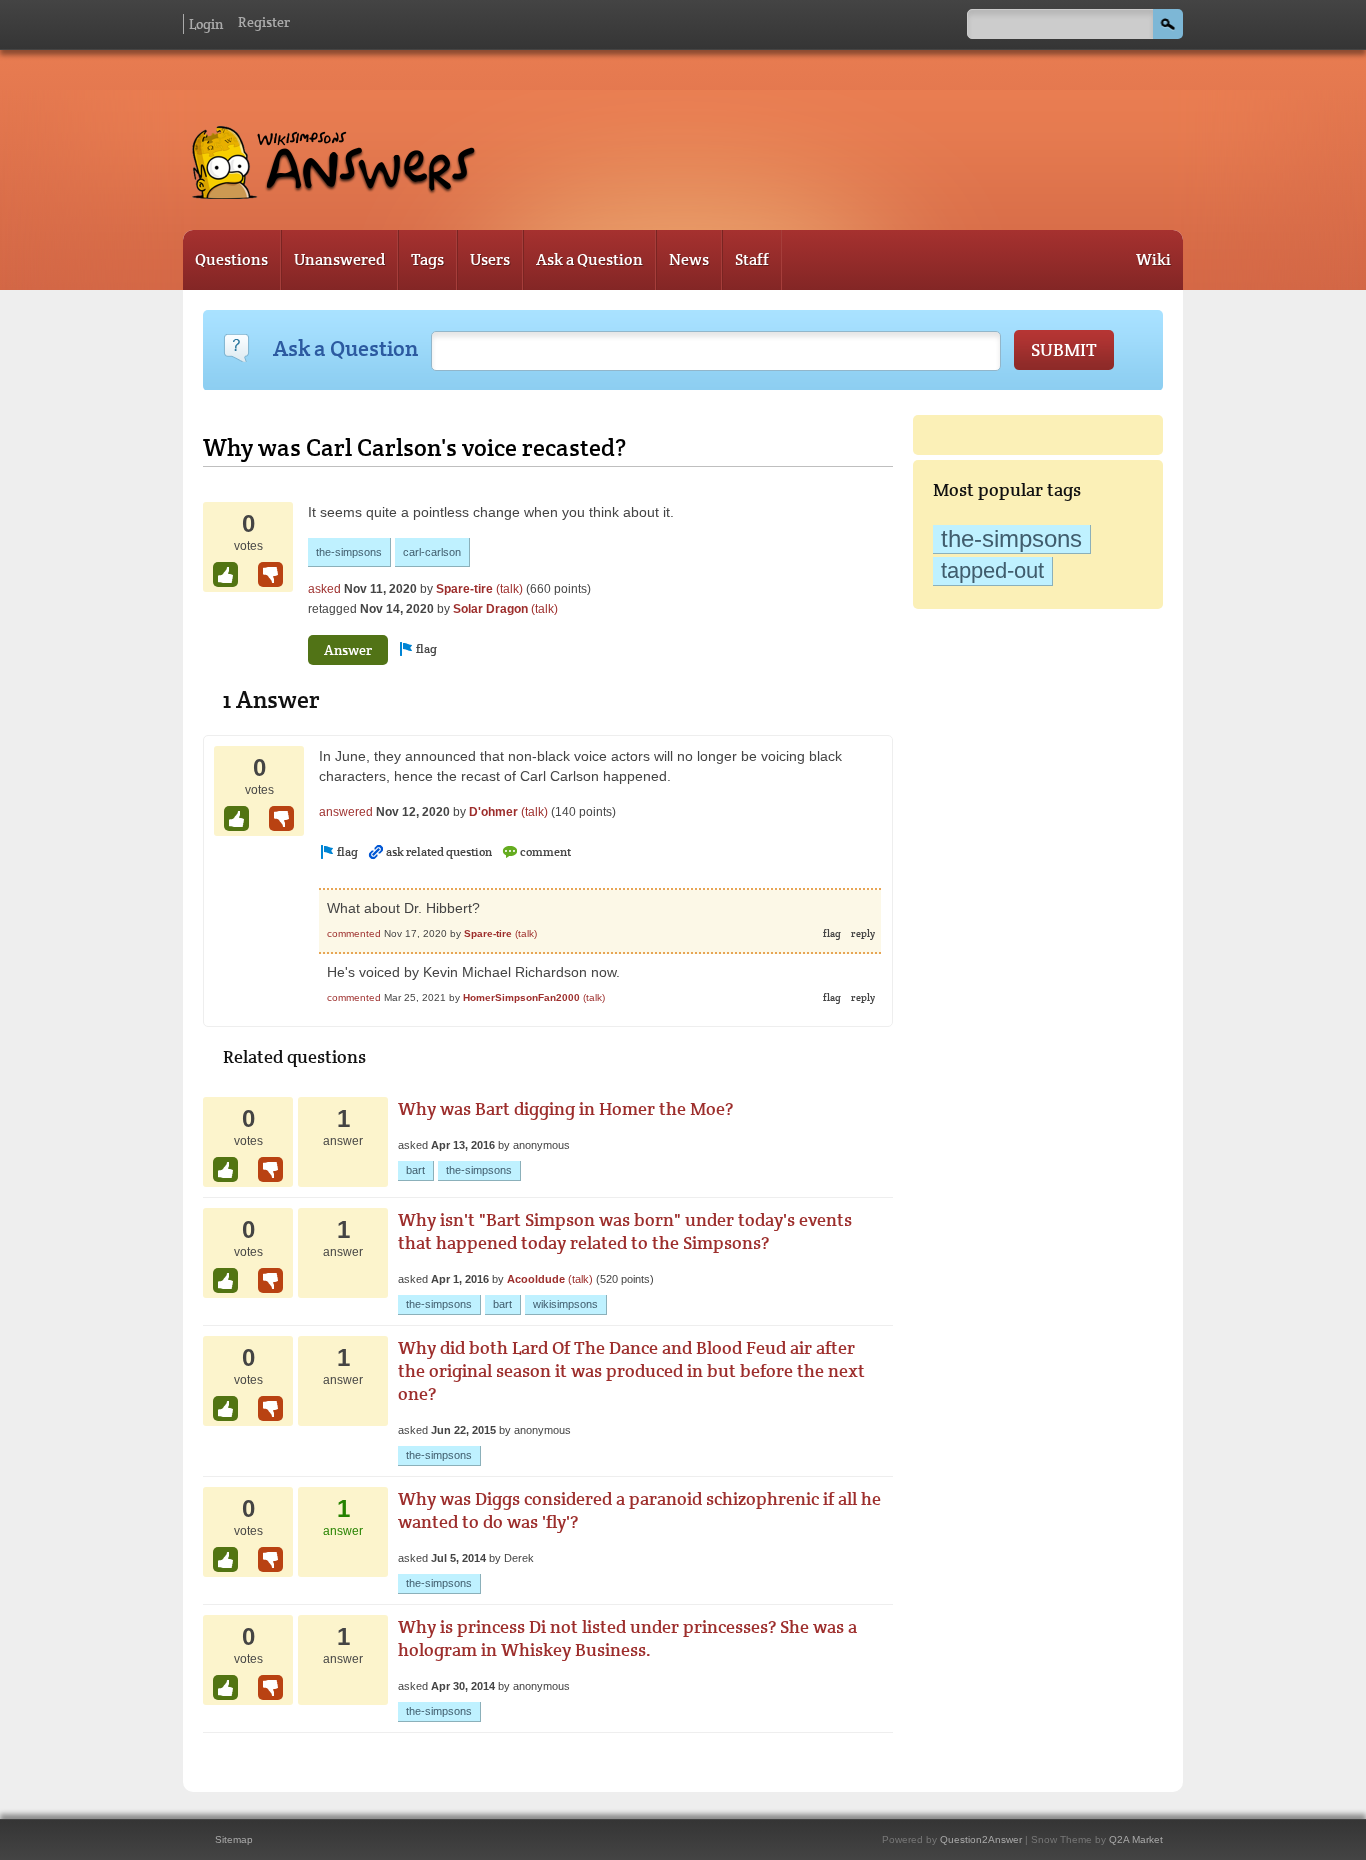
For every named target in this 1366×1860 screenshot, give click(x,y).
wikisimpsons (565, 1304)
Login (206, 24)
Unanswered (339, 259)
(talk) (509, 589)
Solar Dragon (490, 609)
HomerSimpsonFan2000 (521, 997)
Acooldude (536, 1279)
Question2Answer (981, 1839)
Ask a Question (589, 259)
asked (324, 589)
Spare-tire (464, 589)
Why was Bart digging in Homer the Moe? (565, 1108)
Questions (231, 259)
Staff (752, 259)
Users (490, 259)
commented (354, 933)
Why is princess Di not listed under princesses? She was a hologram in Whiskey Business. (627, 1638)
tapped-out (992, 570)
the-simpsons (1011, 538)
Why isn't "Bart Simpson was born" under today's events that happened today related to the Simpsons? (625, 1231)
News (689, 259)
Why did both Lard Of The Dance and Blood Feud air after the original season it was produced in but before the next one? (631, 1370)
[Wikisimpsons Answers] (333, 187)
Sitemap (234, 1839)
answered (346, 812)
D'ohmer (493, 812)
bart (415, 1170)
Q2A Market (1136, 1839)
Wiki (1153, 259)
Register (264, 22)
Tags (427, 259)
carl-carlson (432, 552)
